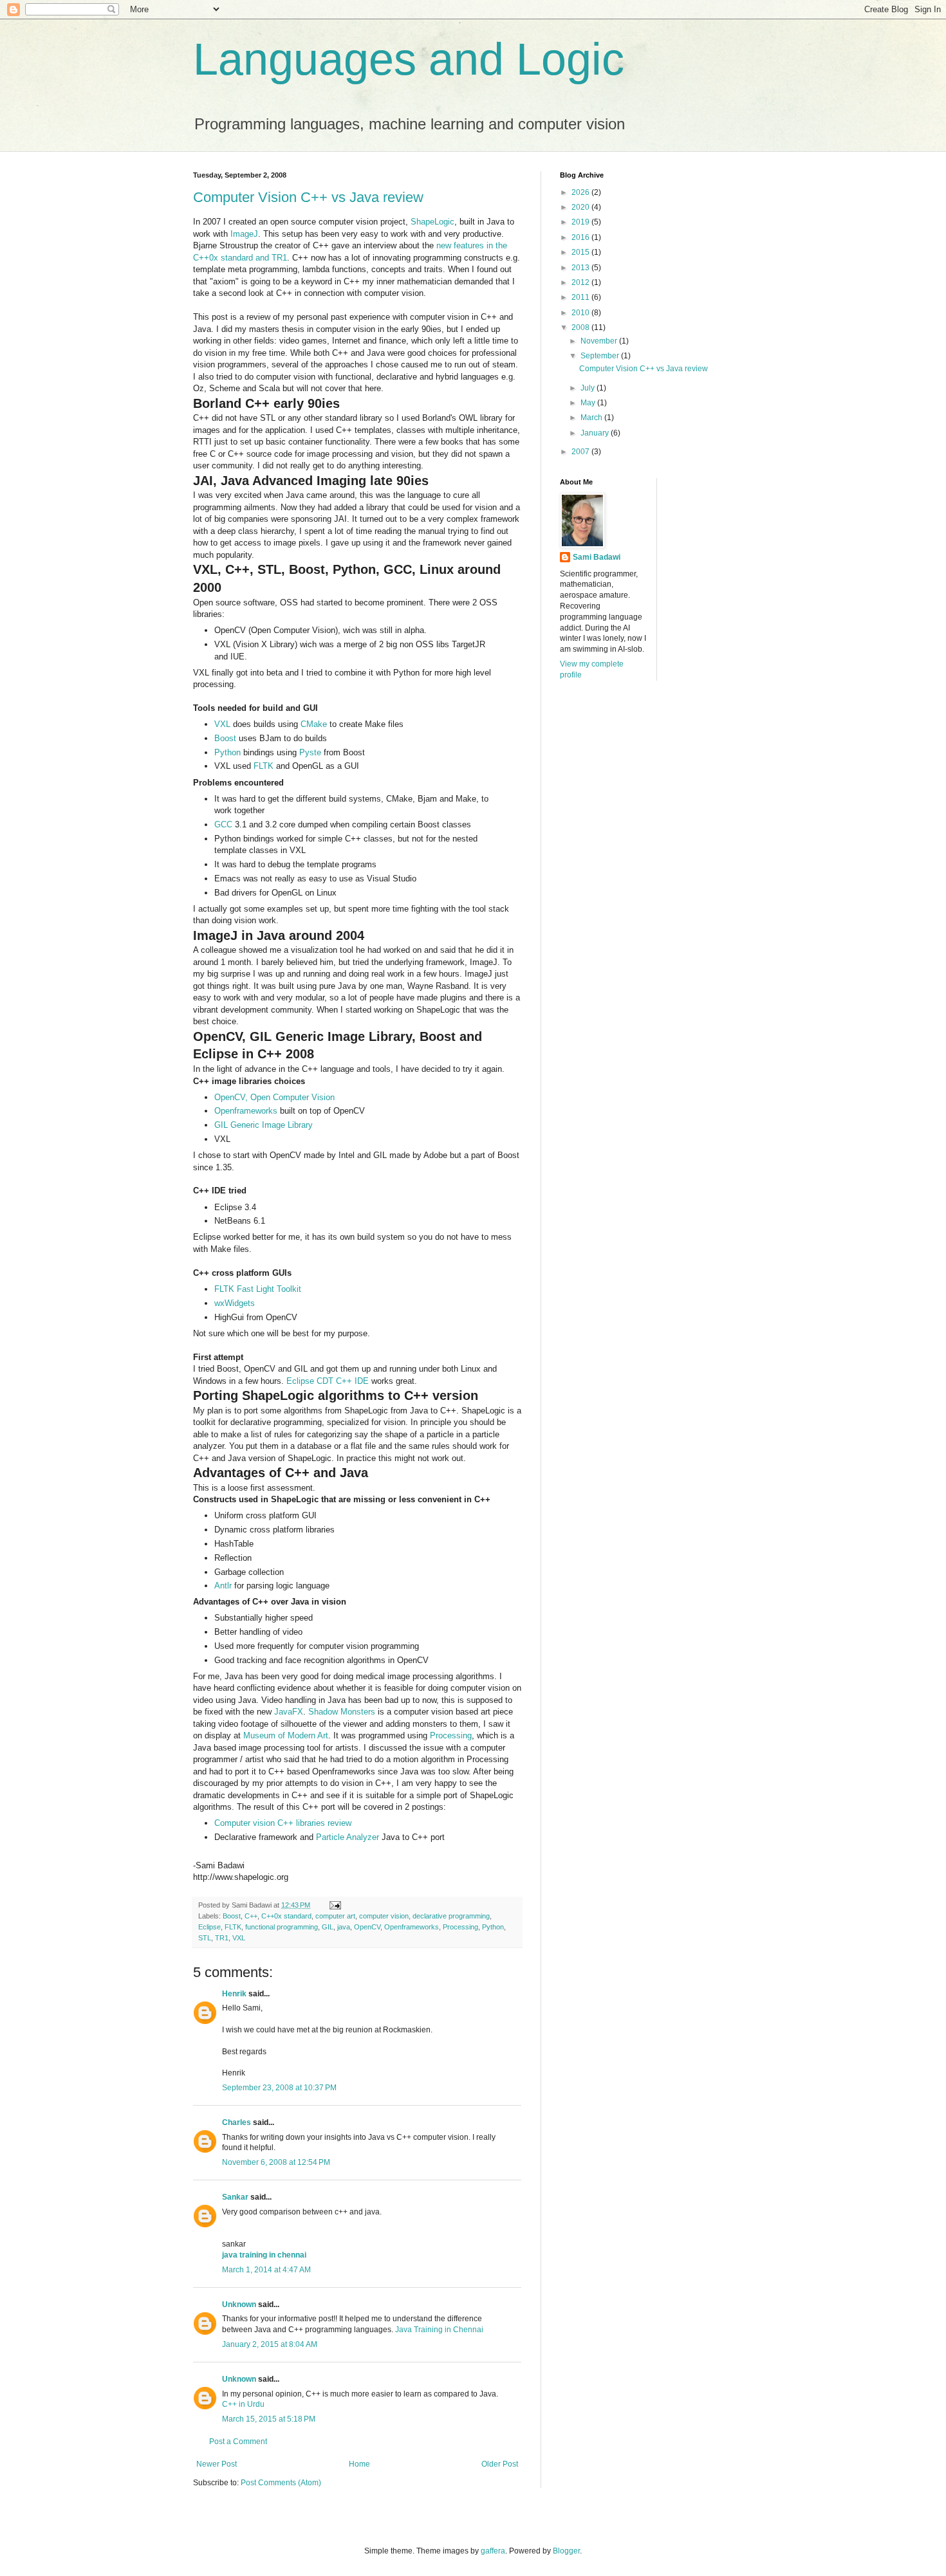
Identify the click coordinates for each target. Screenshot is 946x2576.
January (596, 433)
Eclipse (209, 1927)
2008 (581, 327)
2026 (581, 192)
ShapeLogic (432, 222)
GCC (223, 824)
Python (227, 752)
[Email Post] (334, 1905)
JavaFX (289, 1712)
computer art (335, 1916)
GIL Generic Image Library (264, 1125)
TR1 (222, 1938)
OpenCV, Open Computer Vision (274, 1097)
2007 (581, 452)
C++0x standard (286, 1916)
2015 (581, 252)
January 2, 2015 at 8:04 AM (270, 2344)
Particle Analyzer (348, 1837)
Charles (236, 2122)
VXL (222, 724)
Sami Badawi (597, 557)
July (589, 388)
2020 (581, 207)
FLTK (264, 766)
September (601, 356)
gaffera (493, 2551)
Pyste (310, 752)
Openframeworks (246, 1111)
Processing (451, 1735)
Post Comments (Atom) (281, 2483)
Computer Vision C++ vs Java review (308, 197)
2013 (581, 268)
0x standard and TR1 (248, 258)
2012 (581, 282)
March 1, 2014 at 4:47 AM (266, 2270)
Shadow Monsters (342, 1712)
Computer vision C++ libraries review (283, 1823)
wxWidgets (235, 1303)
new (445, 245)
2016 (581, 237)
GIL (328, 1927)
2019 (581, 222)
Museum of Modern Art (286, 1735)
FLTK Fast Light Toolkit (258, 1289)
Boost (225, 738)
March (592, 418)
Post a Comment (238, 2442)
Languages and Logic (409, 59)
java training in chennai (264, 2255)
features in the (480, 245)
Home (359, 2464)
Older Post (500, 2464)
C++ (201, 258)
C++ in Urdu (243, 2404)
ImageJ (244, 234)
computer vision (384, 1916)
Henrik (234, 1994)
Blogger (566, 2551)
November (600, 341)
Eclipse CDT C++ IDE (328, 1381)
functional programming (282, 1927)
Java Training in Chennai (439, 2330)
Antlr (223, 1586)
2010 (581, 313)
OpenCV (367, 1927)
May (589, 403)
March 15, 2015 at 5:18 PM (269, 2419)
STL (205, 1938)
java (344, 1927)
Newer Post (217, 2464)
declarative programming (451, 1916)
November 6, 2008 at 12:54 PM (276, 2162)
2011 (581, 297)
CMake (314, 724)
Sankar (235, 2197)
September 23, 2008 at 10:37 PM (279, 2088)
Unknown (239, 2305)
